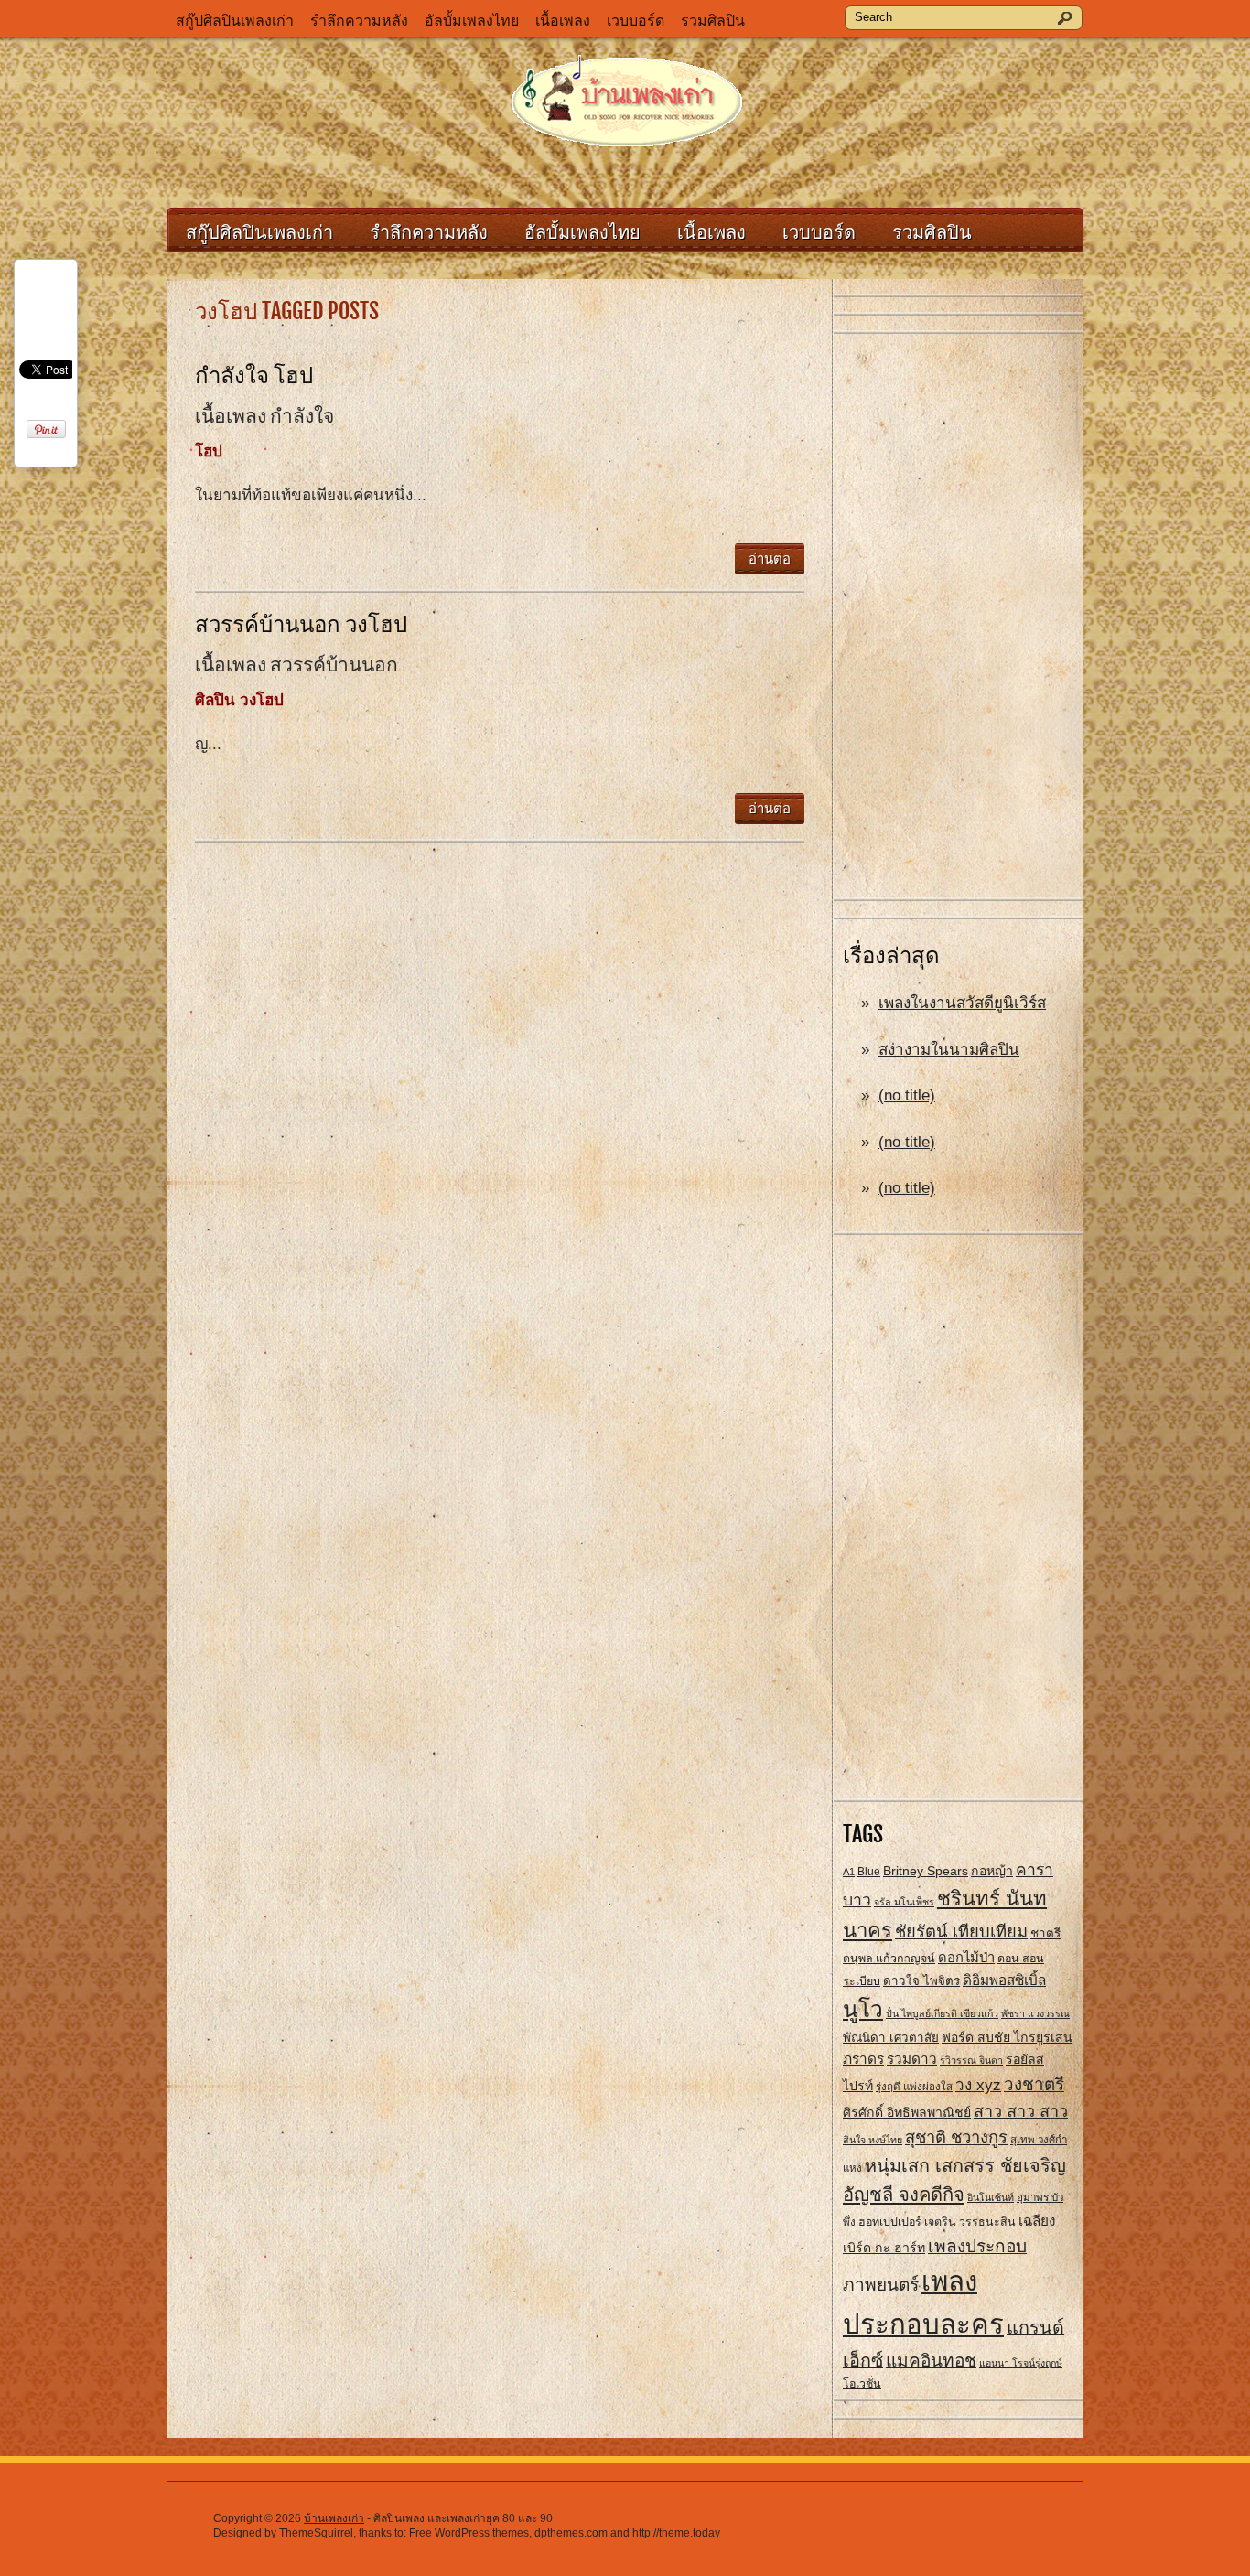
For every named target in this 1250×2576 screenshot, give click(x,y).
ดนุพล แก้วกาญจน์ (889, 1959)
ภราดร (863, 2059)
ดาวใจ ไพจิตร (921, 1981)
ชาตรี (1045, 1933)
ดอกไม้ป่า (966, 1958)
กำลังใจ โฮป (254, 375)
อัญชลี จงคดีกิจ (904, 2195)
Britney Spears (926, 1871)
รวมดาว (912, 2059)
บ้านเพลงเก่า (334, 2518)
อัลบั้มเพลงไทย (472, 21)
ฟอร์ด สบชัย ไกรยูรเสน (1007, 2037)
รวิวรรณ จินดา (971, 2060)
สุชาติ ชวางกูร (956, 2137)
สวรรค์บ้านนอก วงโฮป (301, 624)
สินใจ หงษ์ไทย (873, 2140)
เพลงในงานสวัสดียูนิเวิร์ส (962, 1003)
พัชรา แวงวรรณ (1035, 2013)
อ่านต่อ (770, 558)
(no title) (907, 1095)
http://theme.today (676, 2533)
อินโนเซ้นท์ (991, 2197)
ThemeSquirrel (316, 2533)
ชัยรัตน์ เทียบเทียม (961, 1932)
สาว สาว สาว (1021, 2111)
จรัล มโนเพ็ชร (904, 1902)
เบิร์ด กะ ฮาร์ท (884, 2248)
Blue (869, 1872)
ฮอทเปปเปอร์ (890, 2222)
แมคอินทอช (931, 2361)
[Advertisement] (958, 617)
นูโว (863, 2009)
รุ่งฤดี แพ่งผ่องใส (914, 2087)
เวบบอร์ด (636, 21)
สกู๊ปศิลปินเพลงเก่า (235, 21)
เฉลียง (1037, 2221)
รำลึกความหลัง (359, 21)
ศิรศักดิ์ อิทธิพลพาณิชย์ (907, 2112)
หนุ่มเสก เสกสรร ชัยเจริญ (965, 2165)
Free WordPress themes (469, 2533)
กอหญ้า (992, 1871)
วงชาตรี (1034, 2084)
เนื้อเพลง (563, 21)
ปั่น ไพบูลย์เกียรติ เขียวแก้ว (942, 2013)
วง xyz (978, 2085)
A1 (849, 1872)
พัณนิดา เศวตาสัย (891, 2038)
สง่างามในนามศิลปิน (949, 1050)
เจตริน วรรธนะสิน (970, 2222)
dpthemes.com (571, 2533)
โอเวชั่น (862, 2384)
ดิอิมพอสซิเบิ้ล (1004, 1980)
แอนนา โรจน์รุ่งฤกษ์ (1021, 2363)
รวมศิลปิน (713, 21)
